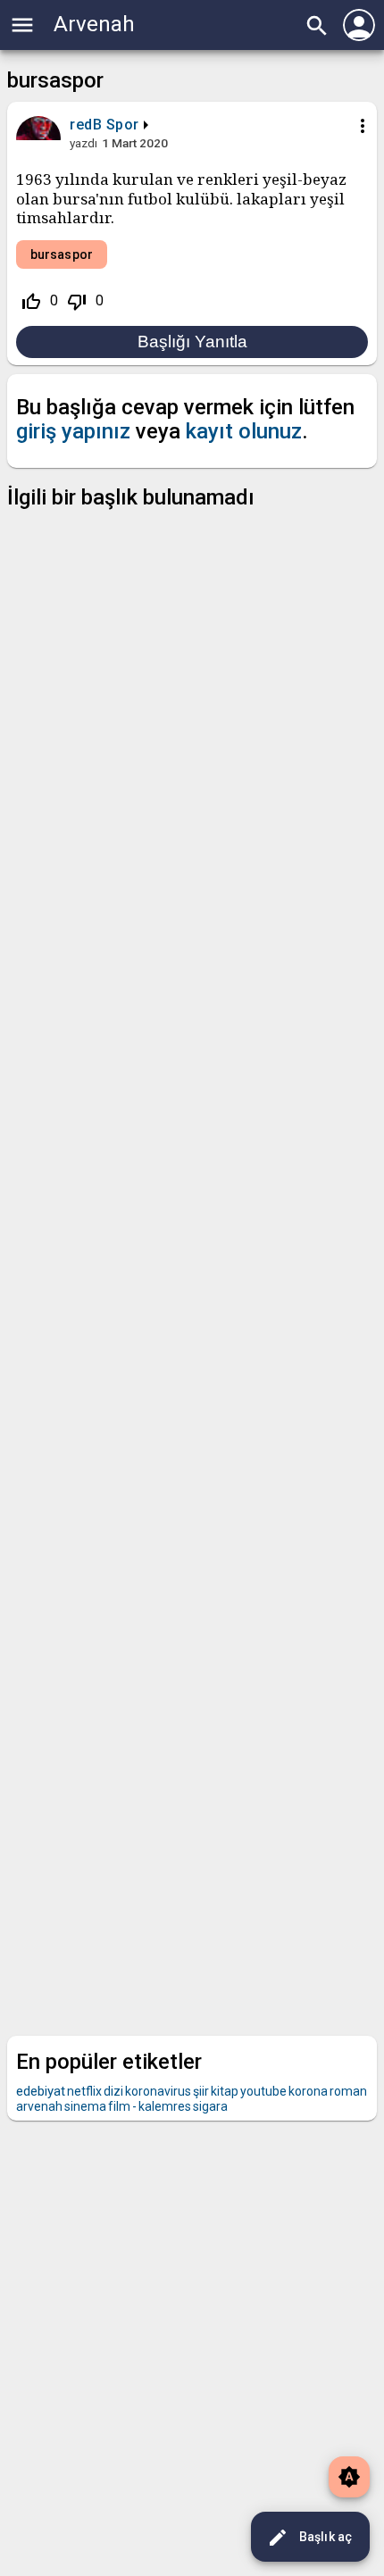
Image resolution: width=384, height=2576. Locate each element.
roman (348, 2091)
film (119, 2106)
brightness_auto (349, 2477)
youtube (263, 2091)
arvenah (39, 2106)
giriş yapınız (73, 431)
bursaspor (62, 254)
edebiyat (41, 2091)
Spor (123, 125)
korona (308, 2091)
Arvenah (94, 24)
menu (22, 25)
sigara (210, 2106)
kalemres (165, 2106)
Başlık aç (309, 2538)
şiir (201, 2091)
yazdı (83, 143)
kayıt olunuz (244, 431)
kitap (225, 2091)
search (317, 26)
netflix (84, 2091)
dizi (113, 2091)
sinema (85, 2106)
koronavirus (158, 2091)
